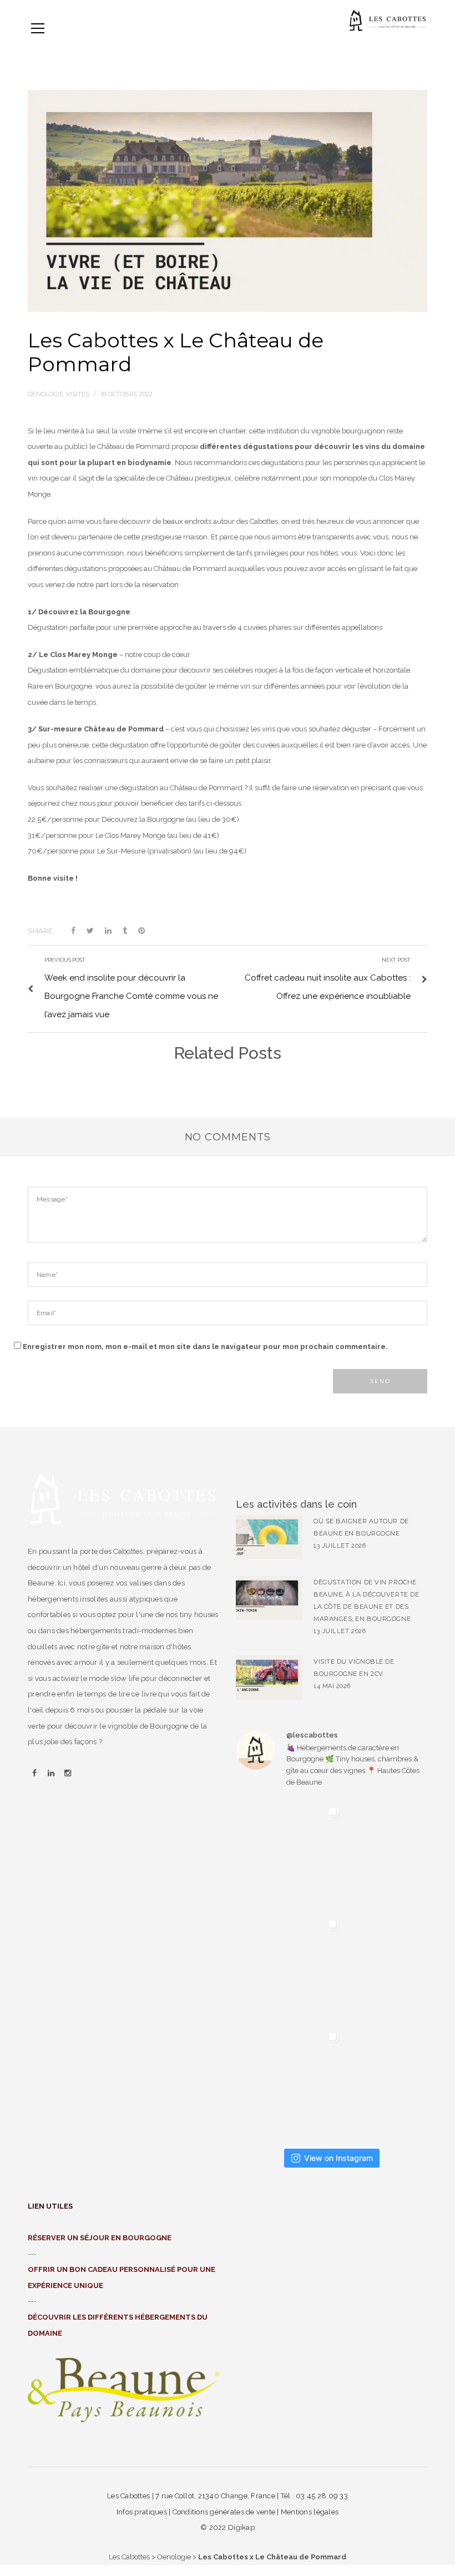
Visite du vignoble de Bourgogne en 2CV (354, 1668)
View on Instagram (338, 2158)
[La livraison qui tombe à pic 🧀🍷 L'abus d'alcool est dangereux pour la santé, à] (290, 2081)
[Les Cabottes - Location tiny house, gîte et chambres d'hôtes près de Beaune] (388, 20)
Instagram (68, 1774)
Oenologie (174, 2557)
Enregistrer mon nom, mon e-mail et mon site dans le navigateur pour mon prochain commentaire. (205, 1347)
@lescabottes (312, 1735)
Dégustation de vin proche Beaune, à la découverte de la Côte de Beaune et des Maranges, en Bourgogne (366, 1600)
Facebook (34, 1774)
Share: (41, 931)
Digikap (241, 2527)
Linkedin (51, 1774)
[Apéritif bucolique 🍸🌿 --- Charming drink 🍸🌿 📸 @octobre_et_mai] (290, 1856)
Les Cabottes (129, 2557)
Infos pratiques (142, 2512)
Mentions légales (310, 2512)
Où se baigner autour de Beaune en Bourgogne (361, 1527)
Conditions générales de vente (224, 2512)
